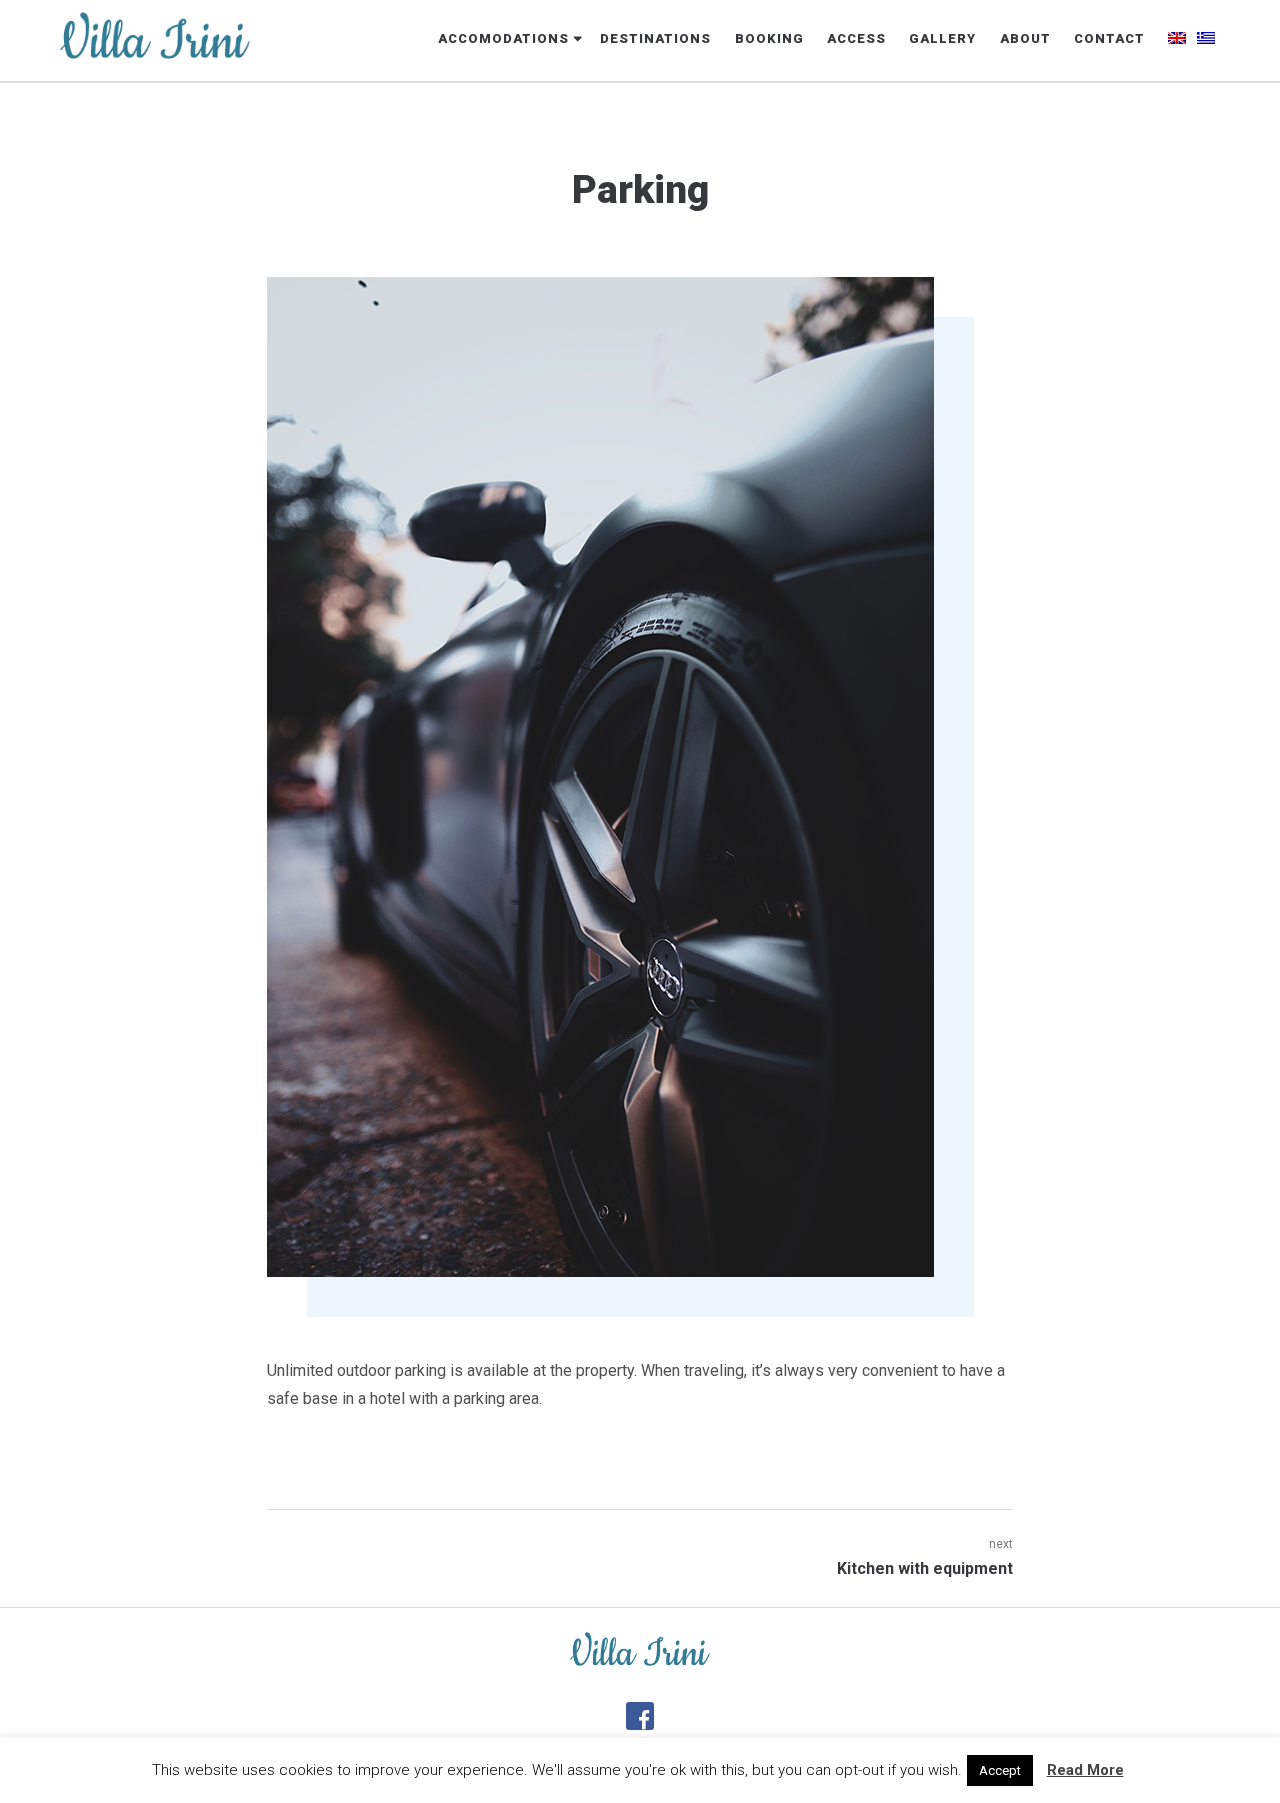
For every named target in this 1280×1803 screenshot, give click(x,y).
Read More (1085, 1770)
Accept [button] (1000, 1770)
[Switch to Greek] (1206, 40)
